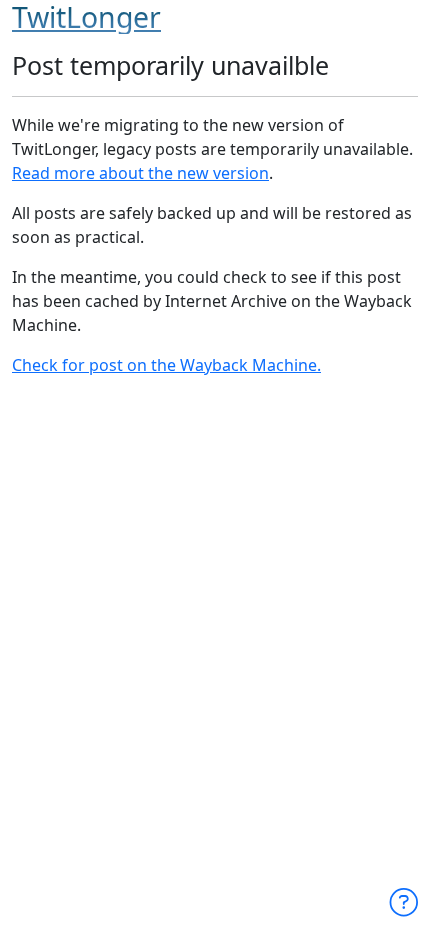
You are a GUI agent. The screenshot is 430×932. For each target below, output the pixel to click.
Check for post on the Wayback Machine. (166, 365)
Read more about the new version (140, 173)
